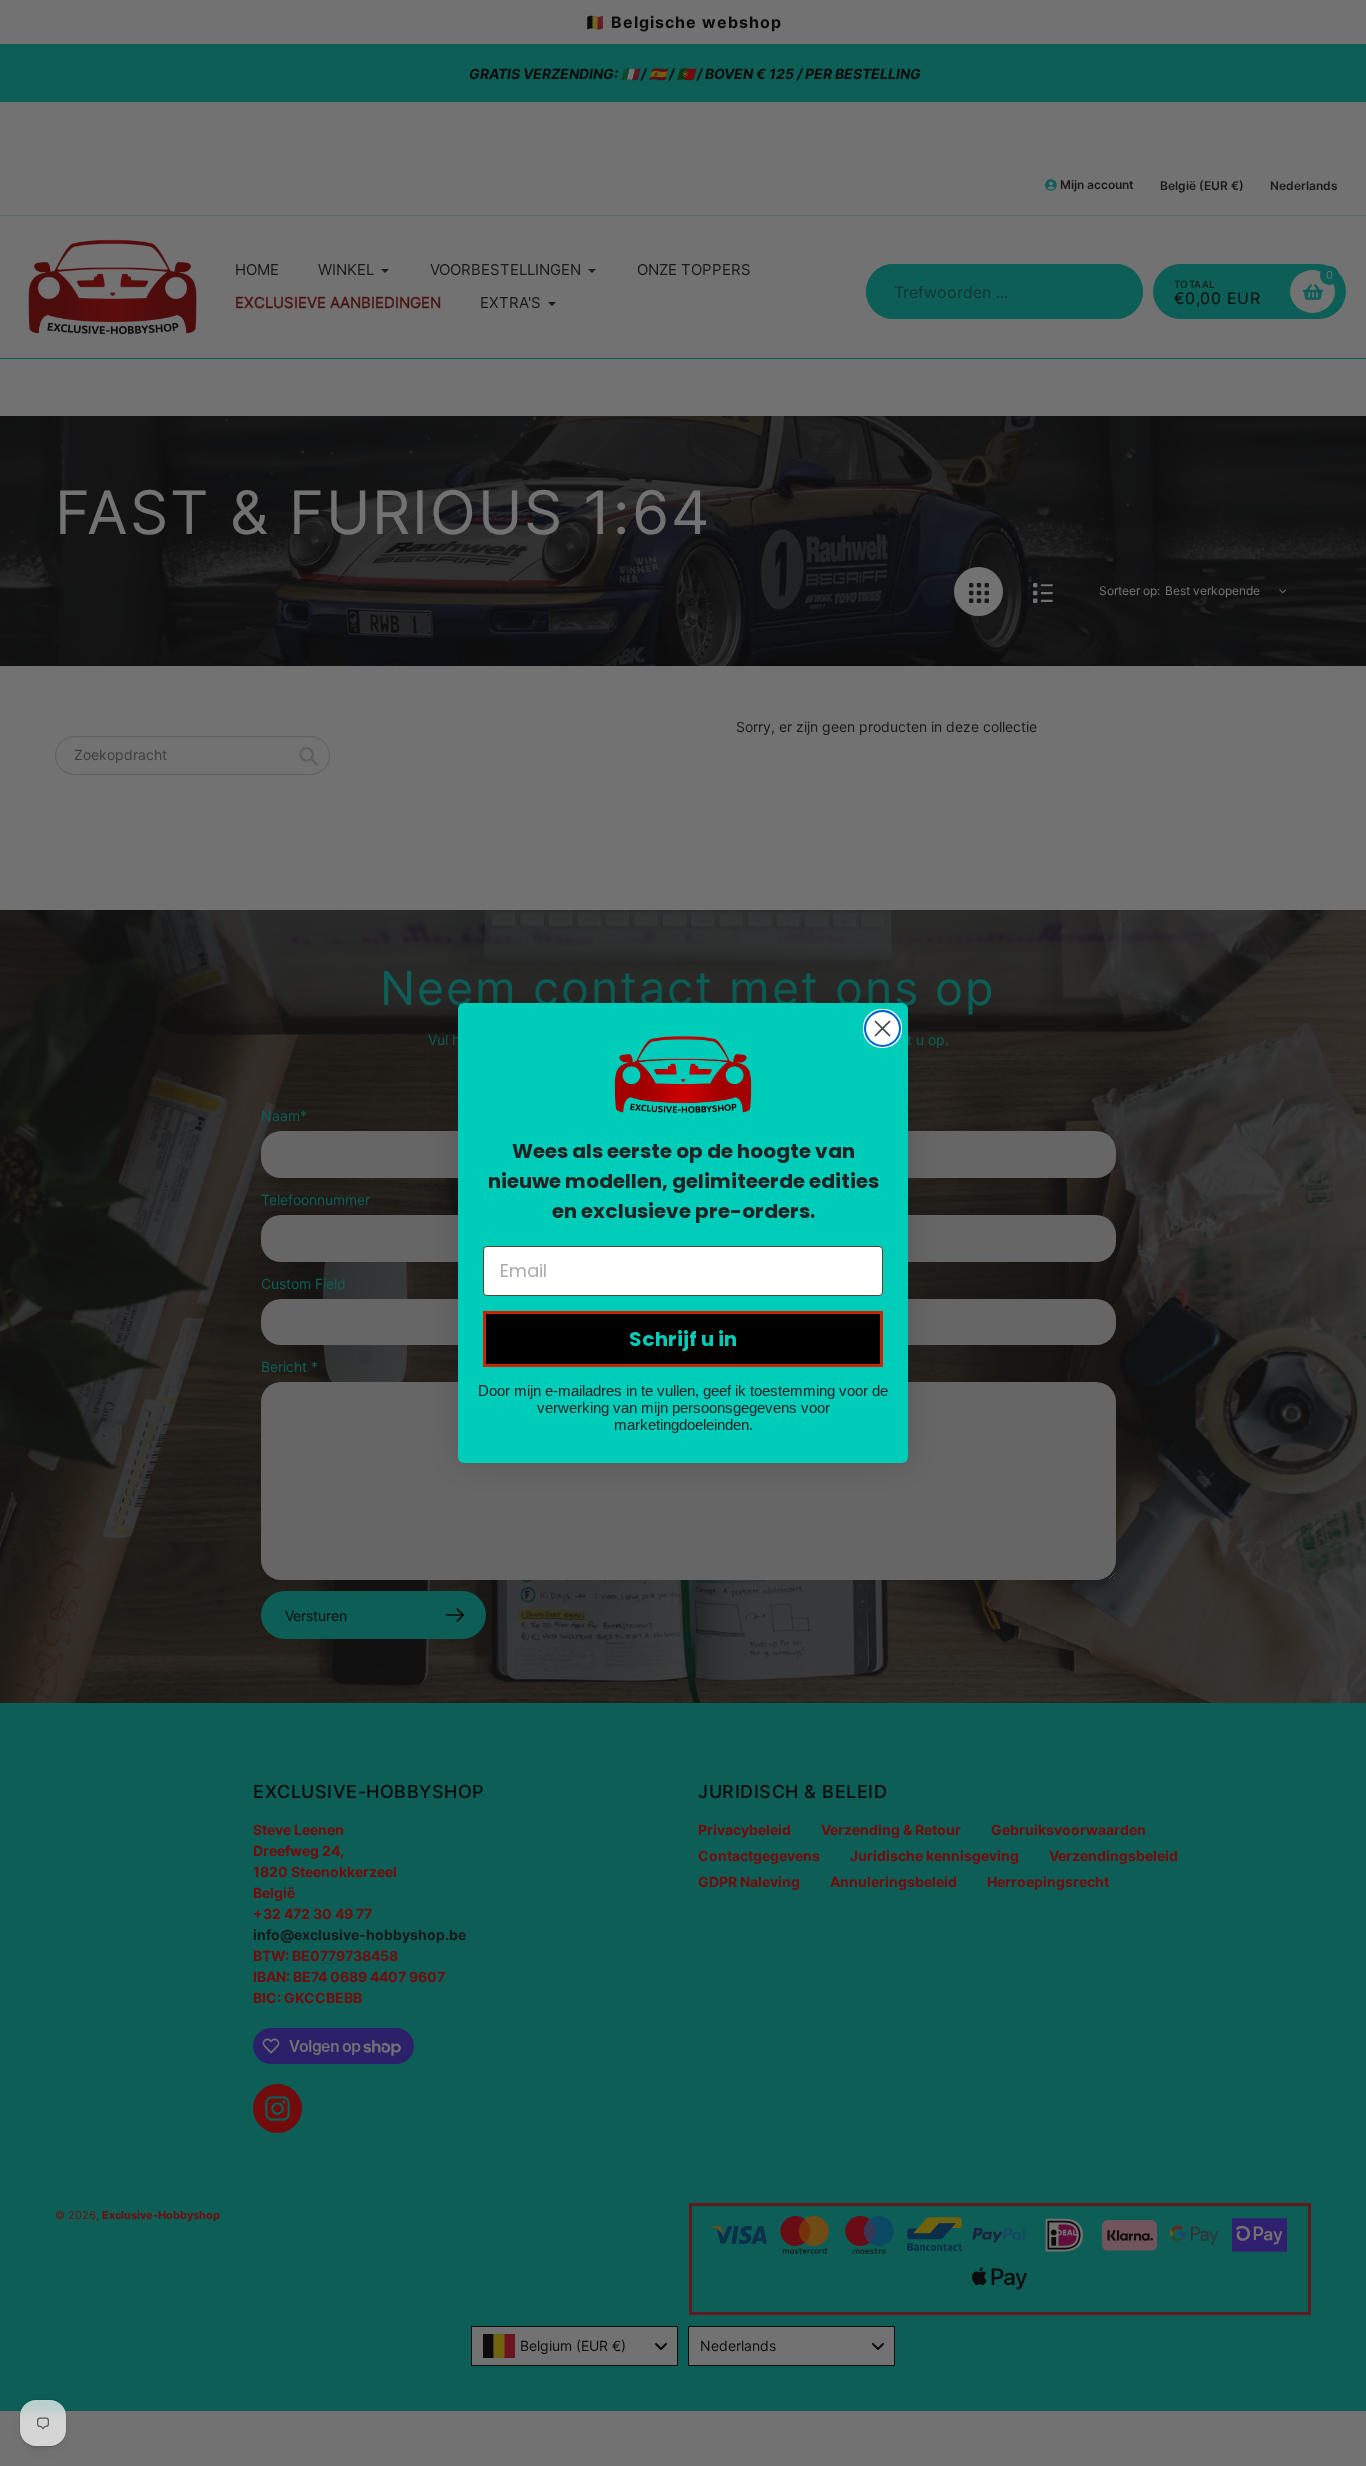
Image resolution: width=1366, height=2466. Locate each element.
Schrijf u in (683, 1339)
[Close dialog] (882, 1028)
